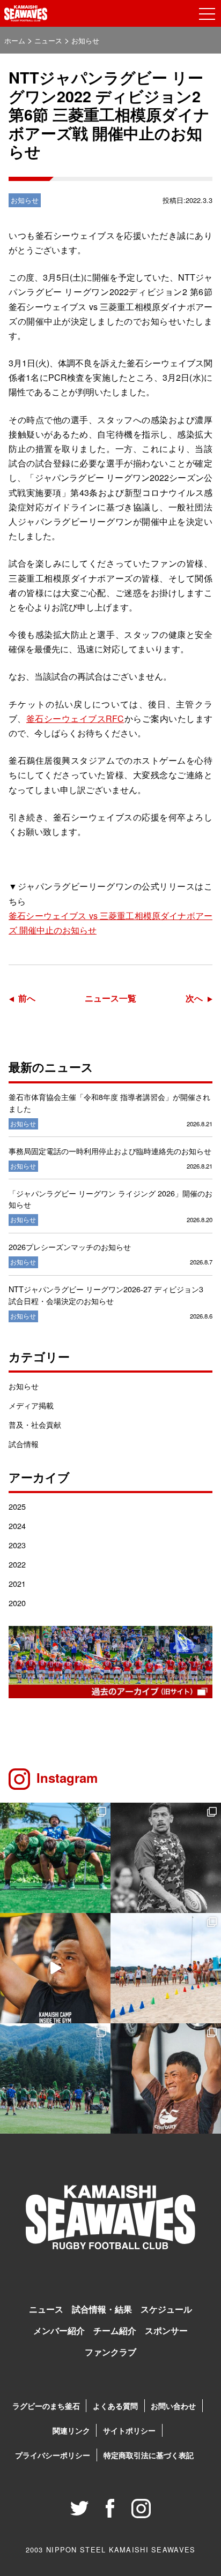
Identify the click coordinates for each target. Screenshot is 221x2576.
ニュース (46, 2309)
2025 (17, 1506)
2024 (17, 1526)
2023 (17, 1545)
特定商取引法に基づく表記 (149, 2455)
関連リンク (71, 2430)
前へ (27, 998)
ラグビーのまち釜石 (46, 2406)
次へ (194, 998)
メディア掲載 (31, 1405)
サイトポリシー (129, 2430)
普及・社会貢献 (35, 1424)
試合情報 (24, 1444)
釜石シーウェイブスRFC (75, 718)
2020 (17, 1603)
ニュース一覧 (110, 998)
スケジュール (166, 2309)
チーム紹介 (115, 2330)
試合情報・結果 (102, 2309)
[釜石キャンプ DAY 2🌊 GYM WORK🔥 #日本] (166, 2078)
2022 (17, 1564)
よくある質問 (115, 2406)
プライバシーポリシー (53, 2455)
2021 (17, 1583)
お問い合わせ (173, 2406)
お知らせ (24, 1386)
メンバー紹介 (59, 2330)
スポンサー (166, 2330)
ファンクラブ (110, 2352)
